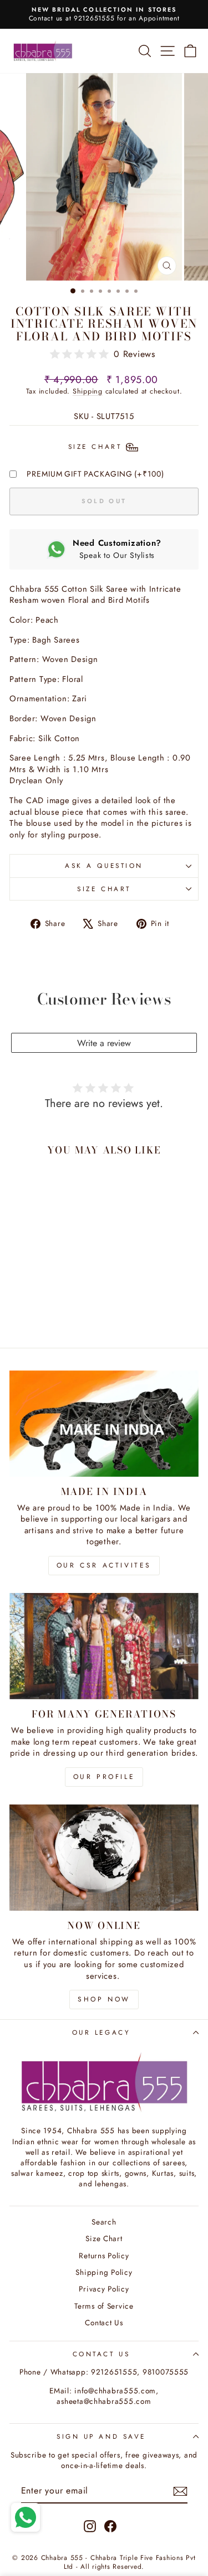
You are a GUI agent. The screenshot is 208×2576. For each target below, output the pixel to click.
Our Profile (104, 1777)
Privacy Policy (104, 2289)
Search (104, 2222)
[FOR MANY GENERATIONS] (104, 1646)
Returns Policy (104, 2256)
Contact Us (104, 2322)
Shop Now (104, 1999)
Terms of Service (104, 2306)
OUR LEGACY (101, 2032)
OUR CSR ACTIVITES (104, 1565)
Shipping (88, 391)
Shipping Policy (104, 2272)
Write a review (104, 1043)
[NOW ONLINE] (104, 1858)
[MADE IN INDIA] (104, 1424)
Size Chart (104, 889)
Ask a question (104, 865)
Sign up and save (101, 2436)
